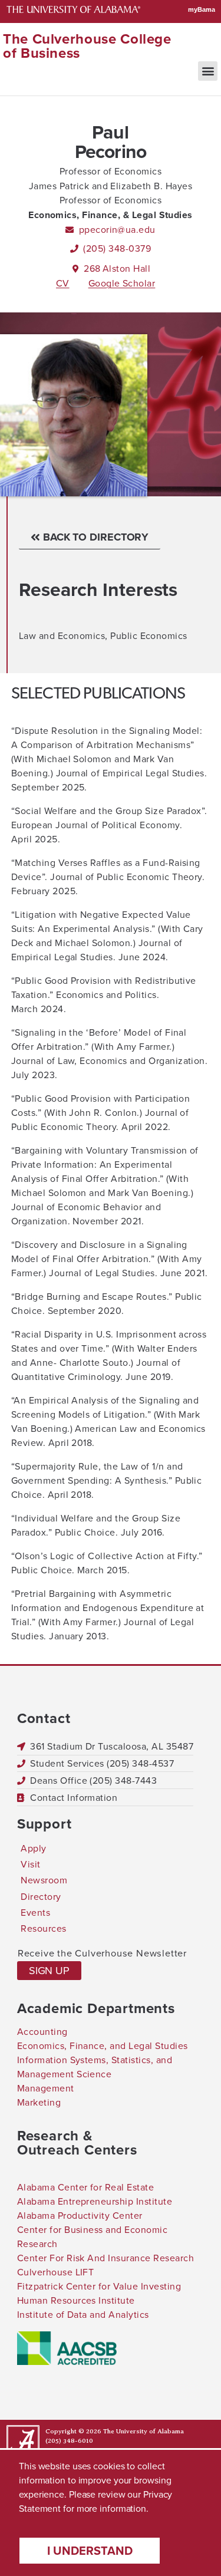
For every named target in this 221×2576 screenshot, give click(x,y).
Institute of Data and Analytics (83, 2315)
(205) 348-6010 (69, 2441)
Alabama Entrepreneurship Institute (95, 2201)
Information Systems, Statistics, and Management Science (95, 2067)
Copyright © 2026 (73, 2431)
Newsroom (44, 1880)
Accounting (42, 2032)
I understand (90, 2551)
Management (46, 2088)
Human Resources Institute (76, 2300)
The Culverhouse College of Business (87, 46)
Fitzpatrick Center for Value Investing (99, 2286)
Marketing (39, 2102)
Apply (33, 1848)
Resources (43, 1928)
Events (35, 1913)
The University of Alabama (144, 2431)
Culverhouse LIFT (56, 2272)
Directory (41, 1897)
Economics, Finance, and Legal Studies (103, 2046)
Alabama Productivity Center (80, 2216)
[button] (208, 71)
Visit (30, 1864)
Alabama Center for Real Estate (85, 2187)
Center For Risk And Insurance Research (105, 2258)
